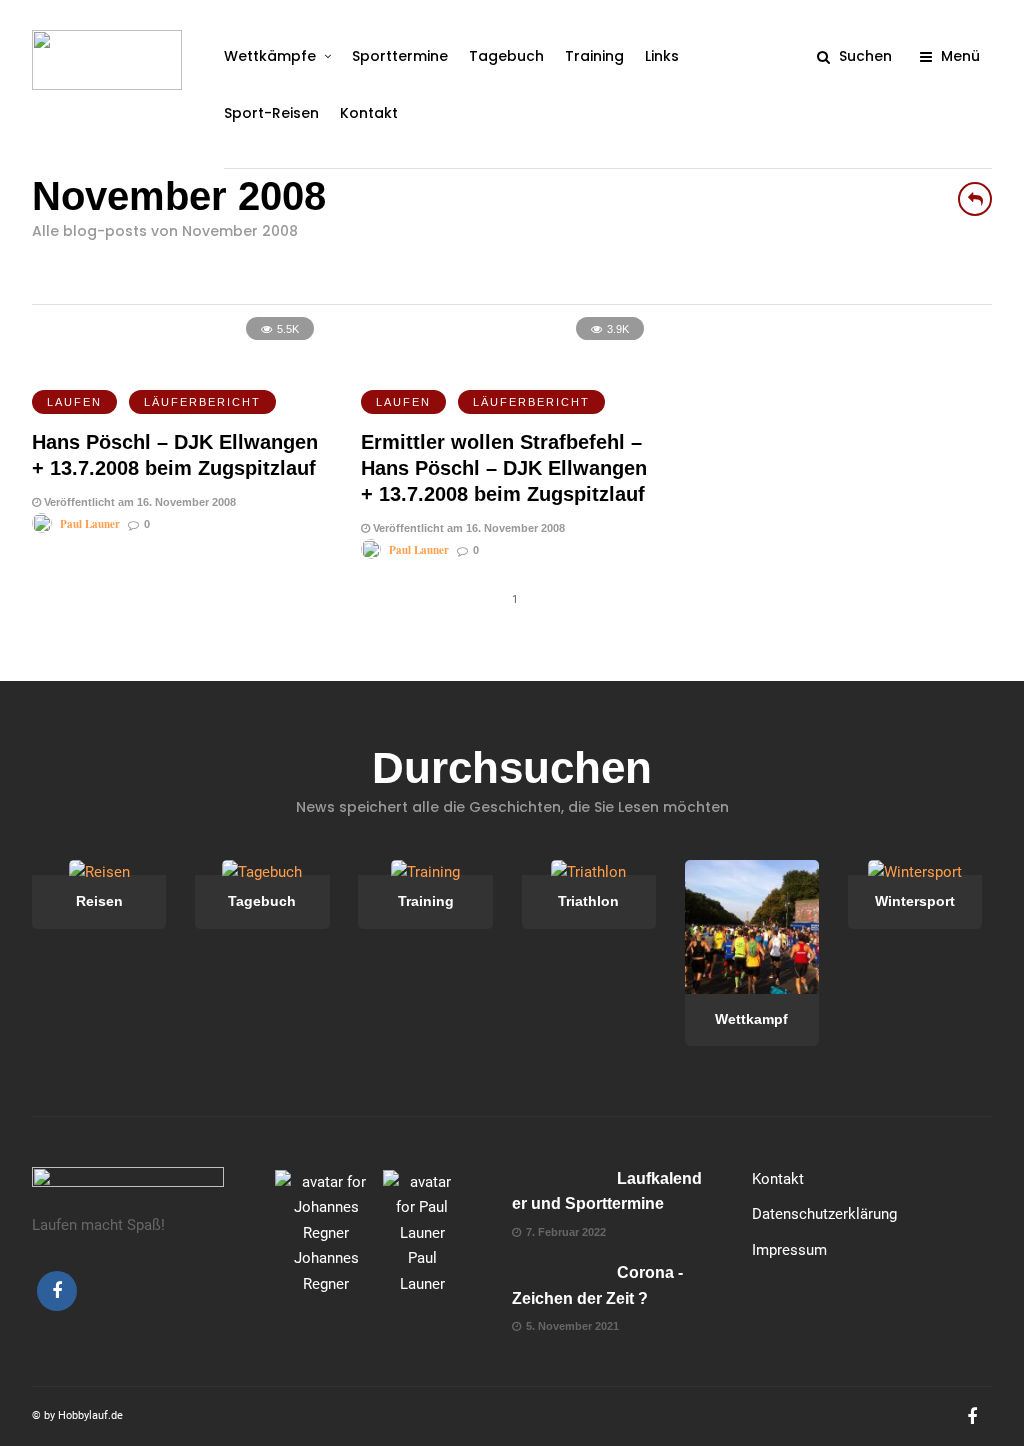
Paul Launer (90, 524)
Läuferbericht (202, 402)
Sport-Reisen (271, 113)
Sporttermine (400, 56)
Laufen (74, 402)
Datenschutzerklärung (824, 1214)
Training (594, 56)
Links (662, 56)
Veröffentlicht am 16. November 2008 (138, 502)
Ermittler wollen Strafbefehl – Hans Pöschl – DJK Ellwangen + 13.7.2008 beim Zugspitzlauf (504, 468)
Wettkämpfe (270, 56)
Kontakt (369, 113)
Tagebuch (506, 56)
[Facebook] (57, 1291)
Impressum (789, 1250)
